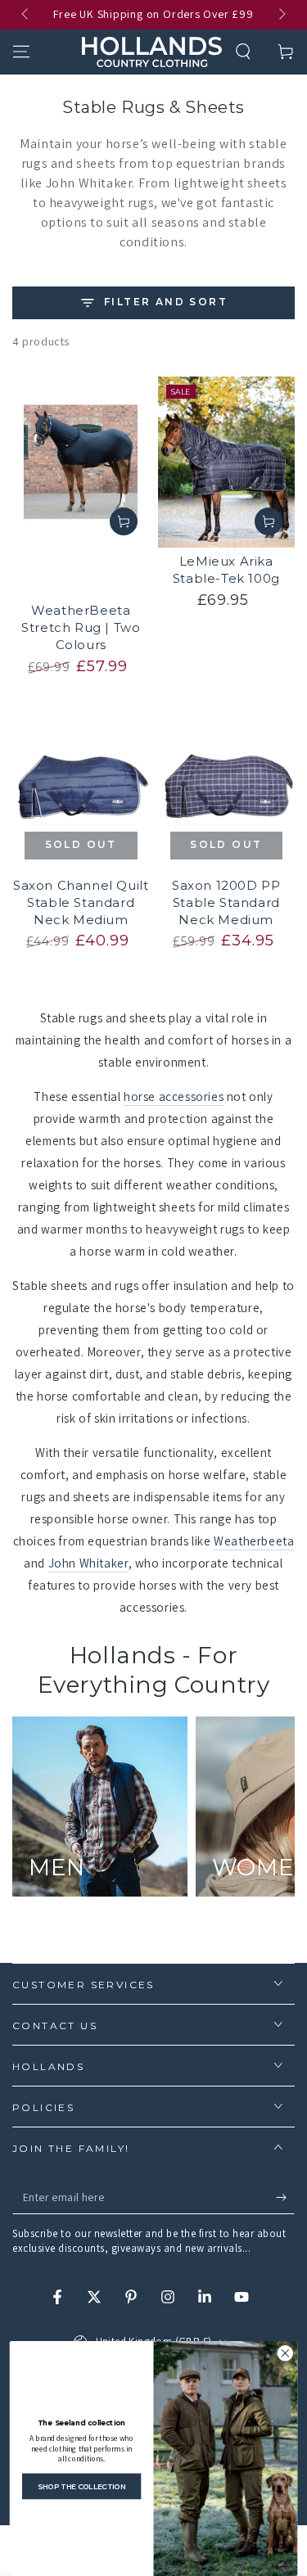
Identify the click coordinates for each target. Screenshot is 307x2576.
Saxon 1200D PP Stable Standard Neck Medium (226, 902)
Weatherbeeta (254, 1541)
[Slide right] (281, 15)
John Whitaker (88, 1563)
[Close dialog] (285, 2354)
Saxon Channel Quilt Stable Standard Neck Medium (81, 902)
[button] (243, 52)
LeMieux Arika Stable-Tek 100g (226, 570)
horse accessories (174, 1096)
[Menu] (21, 52)
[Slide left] (26, 15)
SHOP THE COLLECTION (82, 2486)
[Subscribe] (285, 2198)
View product (124, 521)
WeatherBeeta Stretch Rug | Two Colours (81, 627)
